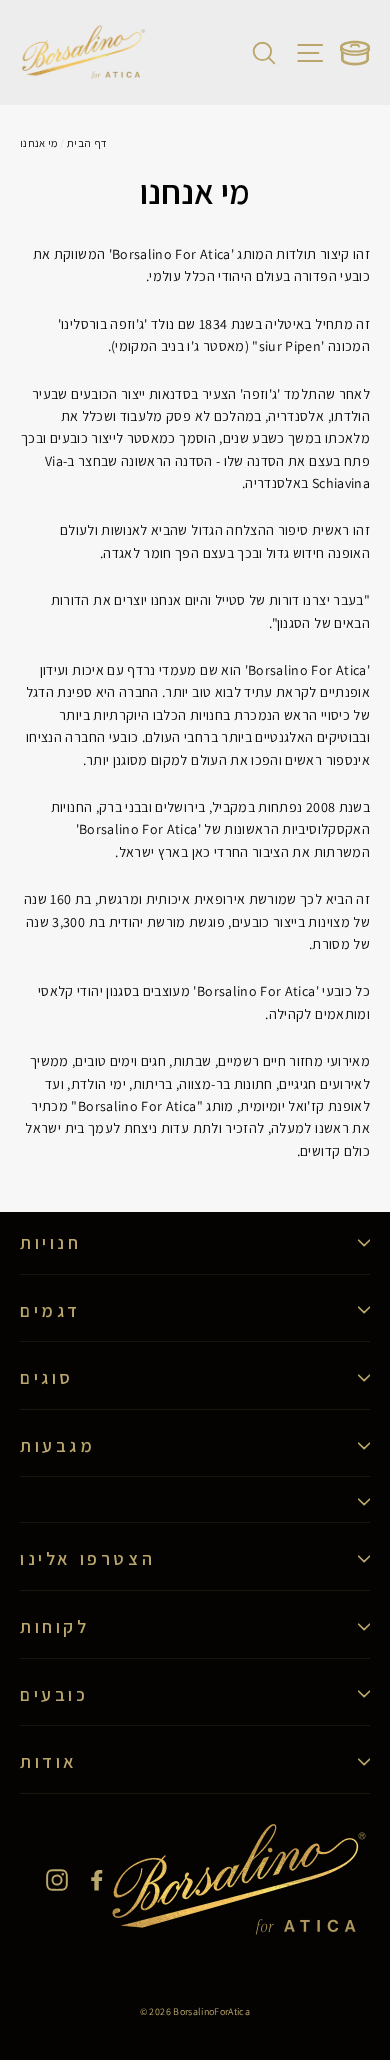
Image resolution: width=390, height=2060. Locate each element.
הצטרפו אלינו (87, 1558)
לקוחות (55, 1626)
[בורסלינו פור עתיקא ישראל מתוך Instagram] (57, 1879)
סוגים (47, 1377)
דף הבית (87, 143)
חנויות (51, 1242)
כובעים (54, 1694)
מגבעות (58, 1445)
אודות (49, 1761)
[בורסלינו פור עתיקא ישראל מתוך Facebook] (97, 1879)
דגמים (50, 1310)
